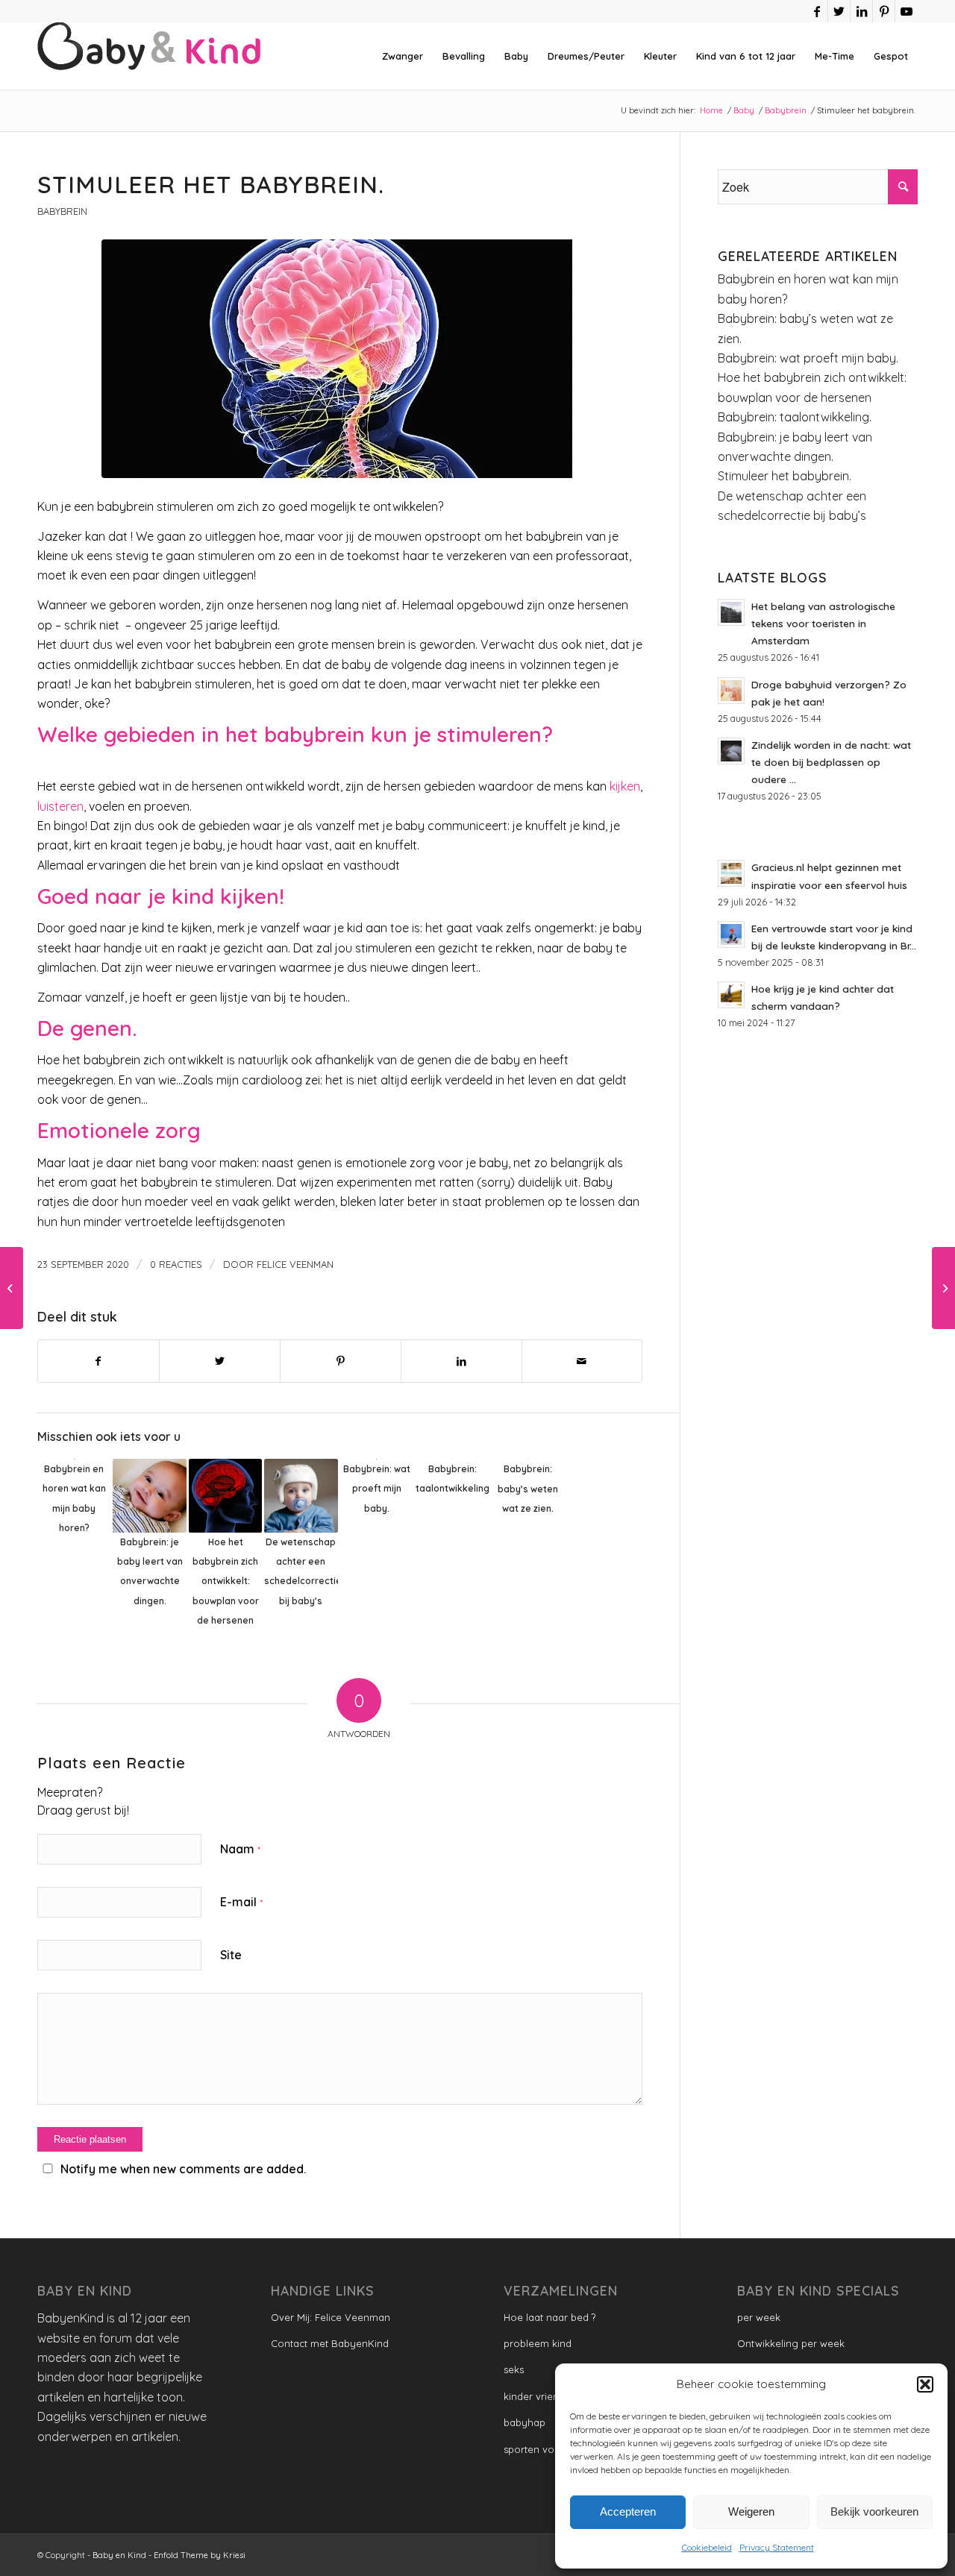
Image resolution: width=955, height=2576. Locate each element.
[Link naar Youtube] (907, 11)
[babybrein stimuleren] (340, 359)
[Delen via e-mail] (582, 1361)
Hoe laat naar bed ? (549, 2317)
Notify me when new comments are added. (183, 2169)
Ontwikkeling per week (791, 2343)
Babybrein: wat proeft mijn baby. (808, 358)
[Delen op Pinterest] (341, 1361)
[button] (925, 2384)
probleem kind (538, 2343)
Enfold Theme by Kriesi (200, 2555)
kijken (625, 786)
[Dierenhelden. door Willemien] (943, 1288)
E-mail (241, 1902)
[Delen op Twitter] (220, 1361)
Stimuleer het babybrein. (785, 476)
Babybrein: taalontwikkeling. (795, 417)
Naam (240, 1849)
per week (759, 2317)
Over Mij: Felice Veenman (331, 2317)
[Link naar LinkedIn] (861, 11)
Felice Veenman (295, 1264)
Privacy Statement (777, 2547)
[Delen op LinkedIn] (461, 1361)
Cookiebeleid (707, 2547)
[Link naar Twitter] (839, 11)
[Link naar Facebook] (817, 11)
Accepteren (628, 2511)
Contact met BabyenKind (330, 2343)
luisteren (60, 806)
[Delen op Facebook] (98, 1361)
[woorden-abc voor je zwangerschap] (12, 1288)
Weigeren (751, 2511)
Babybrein (62, 211)
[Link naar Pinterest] (884, 11)
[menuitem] (403, 56)
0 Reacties (176, 1264)
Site (231, 1955)
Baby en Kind (119, 2555)
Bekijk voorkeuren (874, 2511)
